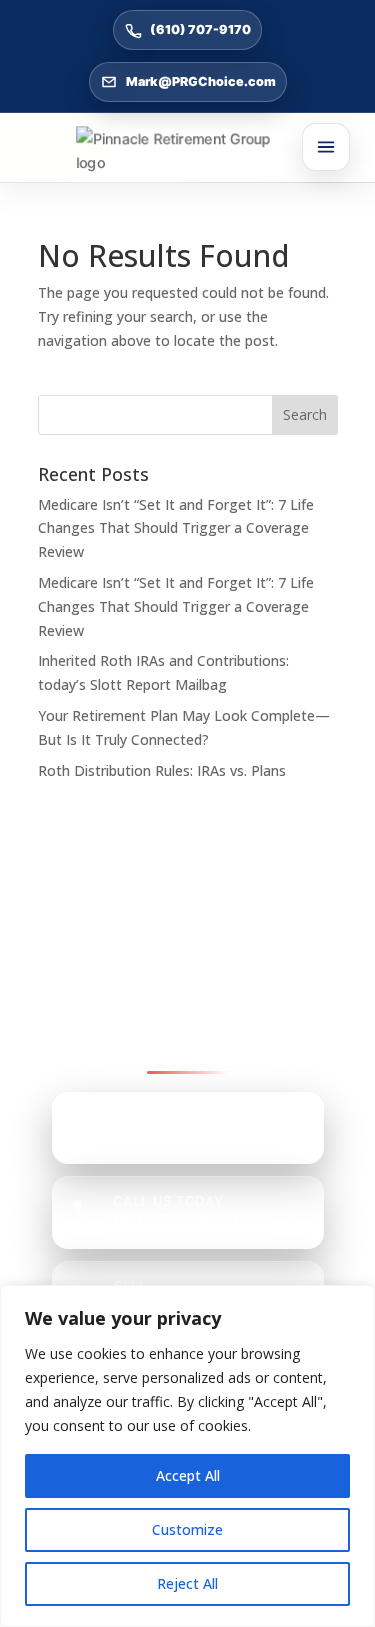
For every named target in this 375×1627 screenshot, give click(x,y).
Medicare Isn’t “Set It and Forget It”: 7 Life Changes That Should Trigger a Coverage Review (176, 528)
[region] (187, 1456)
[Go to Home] (188, 151)
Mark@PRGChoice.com (201, 81)
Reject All (187, 1583)
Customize (187, 1529)
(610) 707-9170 (200, 29)
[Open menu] (326, 147)
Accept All (188, 1475)
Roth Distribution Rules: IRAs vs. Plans (162, 770)
